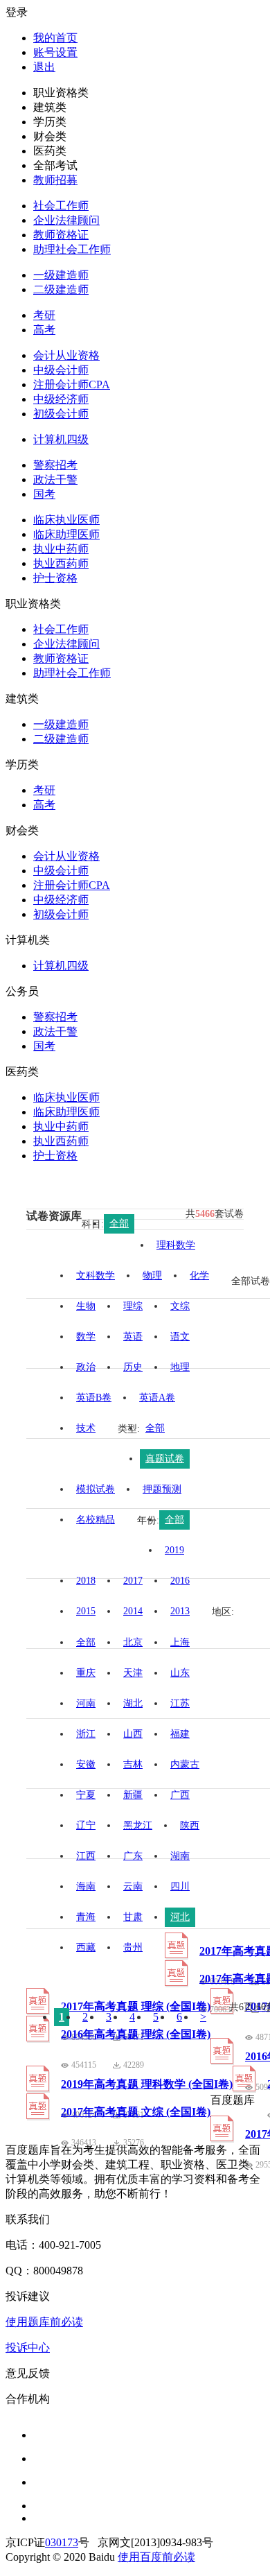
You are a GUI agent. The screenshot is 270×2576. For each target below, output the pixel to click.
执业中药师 (61, 549)
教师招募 (55, 180)
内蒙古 (185, 1764)
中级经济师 (61, 399)
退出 (44, 67)
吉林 (133, 1764)
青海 (86, 1917)
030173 (62, 2542)
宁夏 (86, 1795)
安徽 (86, 1764)
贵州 (133, 1947)
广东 (133, 1856)
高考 (44, 330)
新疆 (133, 1795)
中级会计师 (61, 370)
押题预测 (162, 1489)
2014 (133, 1611)
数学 (86, 1337)
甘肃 (133, 1917)
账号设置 (55, 52)
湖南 (180, 1856)
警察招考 (55, 465)
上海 (180, 1642)
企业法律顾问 (66, 220)
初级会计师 (61, 414)
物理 (152, 1276)
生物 (86, 1306)
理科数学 (176, 1245)
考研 (44, 315)
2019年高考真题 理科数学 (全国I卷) (147, 2084)
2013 (180, 1611)
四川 (180, 1886)
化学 (199, 1276)
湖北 (133, 1703)
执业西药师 (61, 563)
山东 (180, 1673)
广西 (180, 1795)
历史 (133, 1367)
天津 (133, 1673)
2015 (86, 1611)
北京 (133, 1642)
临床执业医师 (66, 520)
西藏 (86, 1947)
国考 (44, 494)
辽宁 (86, 1825)
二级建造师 (61, 289)
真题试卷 (165, 1459)
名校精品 (96, 1520)
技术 (86, 1428)
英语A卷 (157, 1398)
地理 (180, 1367)
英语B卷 (94, 1398)
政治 (86, 1367)
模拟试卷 (96, 1489)
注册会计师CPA (72, 384)
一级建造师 (61, 275)
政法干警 (55, 479)
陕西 (190, 1825)
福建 (180, 1734)
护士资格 (55, 578)
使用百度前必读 (156, 2557)
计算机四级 (61, 439)
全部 (119, 1224)
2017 (133, 1581)
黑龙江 (138, 1825)
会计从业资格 (66, 355)
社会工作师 (61, 206)
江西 (86, 1856)
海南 (86, 1886)
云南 (133, 1886)
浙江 (86, 1734)
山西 (133, 1734)
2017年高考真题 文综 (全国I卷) (136, 2112)
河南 (86, 1703)
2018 (86, 1581)
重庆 (86, 1673)
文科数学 (96, 1276)
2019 (174, 1550)
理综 (133, 1306)
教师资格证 (61, 235)
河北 (180, 1917)
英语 (133, 1337)
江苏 (180, 1703)
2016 (180, 1581)
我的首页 (55, 38)
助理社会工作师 (72, 249)
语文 (180, 1337)
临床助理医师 (66, 534)
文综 (180, 1306)
